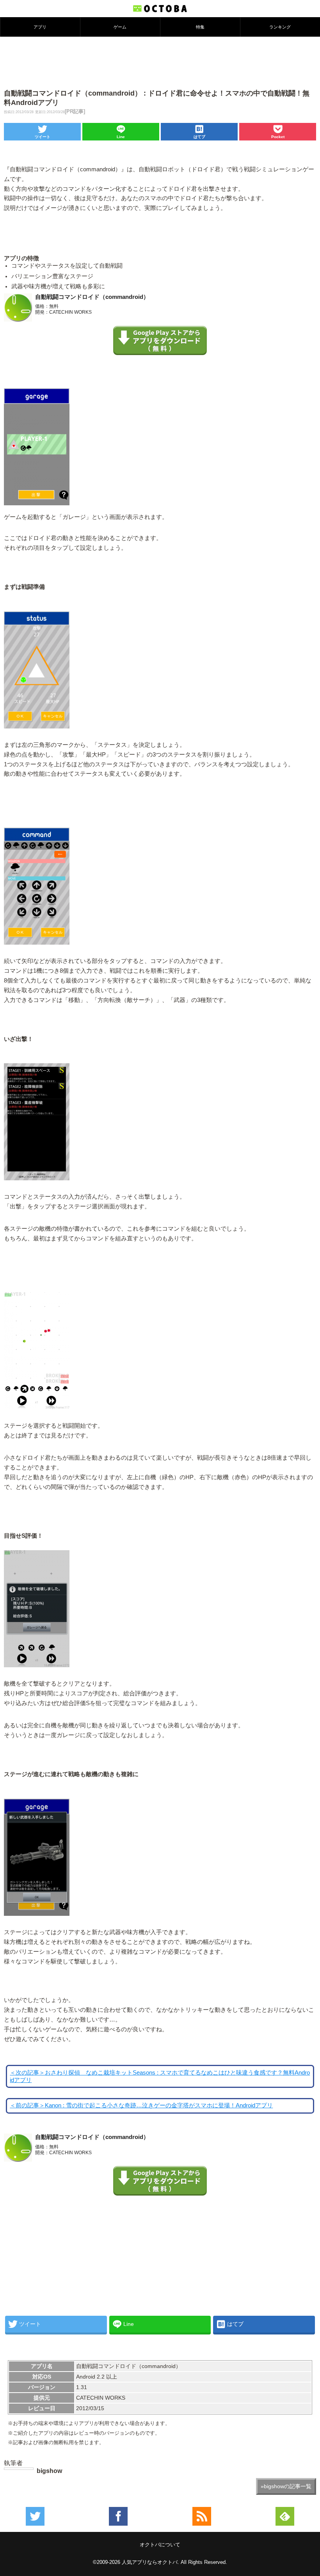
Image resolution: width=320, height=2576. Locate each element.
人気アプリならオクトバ (150, 2562)
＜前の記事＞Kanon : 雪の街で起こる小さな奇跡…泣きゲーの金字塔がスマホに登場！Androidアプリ (141, 2105)
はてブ (199, 137)
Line (121, 137)
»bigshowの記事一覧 (286, 2486)
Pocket (278, 137)
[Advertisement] (160, 62)
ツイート (43, 137)
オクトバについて (160, 2545)
